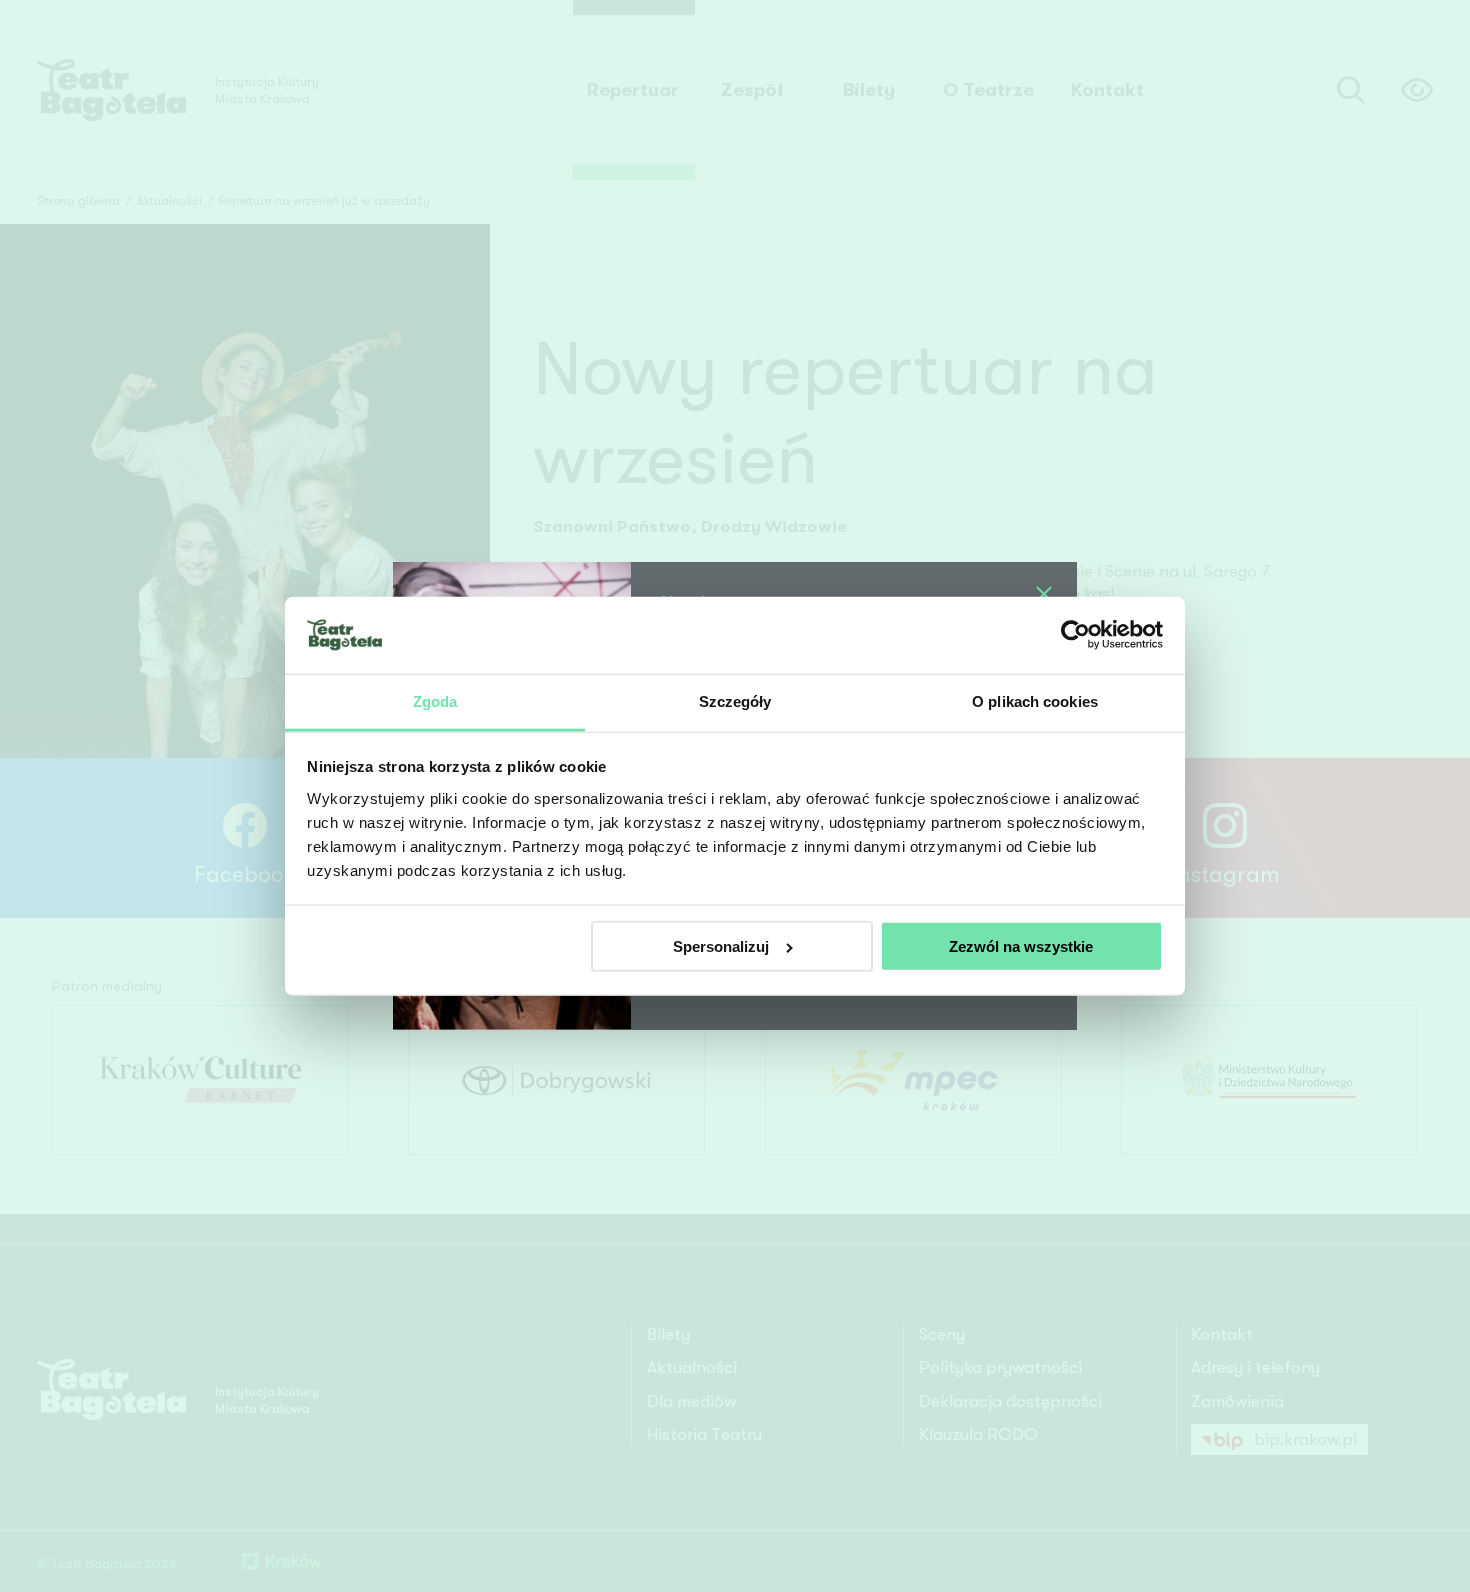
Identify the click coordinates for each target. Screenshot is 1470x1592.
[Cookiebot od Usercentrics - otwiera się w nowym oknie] (1075, 635)
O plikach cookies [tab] (1035, 700)
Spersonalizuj (721, 946)
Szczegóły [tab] (735, 700)
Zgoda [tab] (435, 700)
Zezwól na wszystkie (1021, 946)
